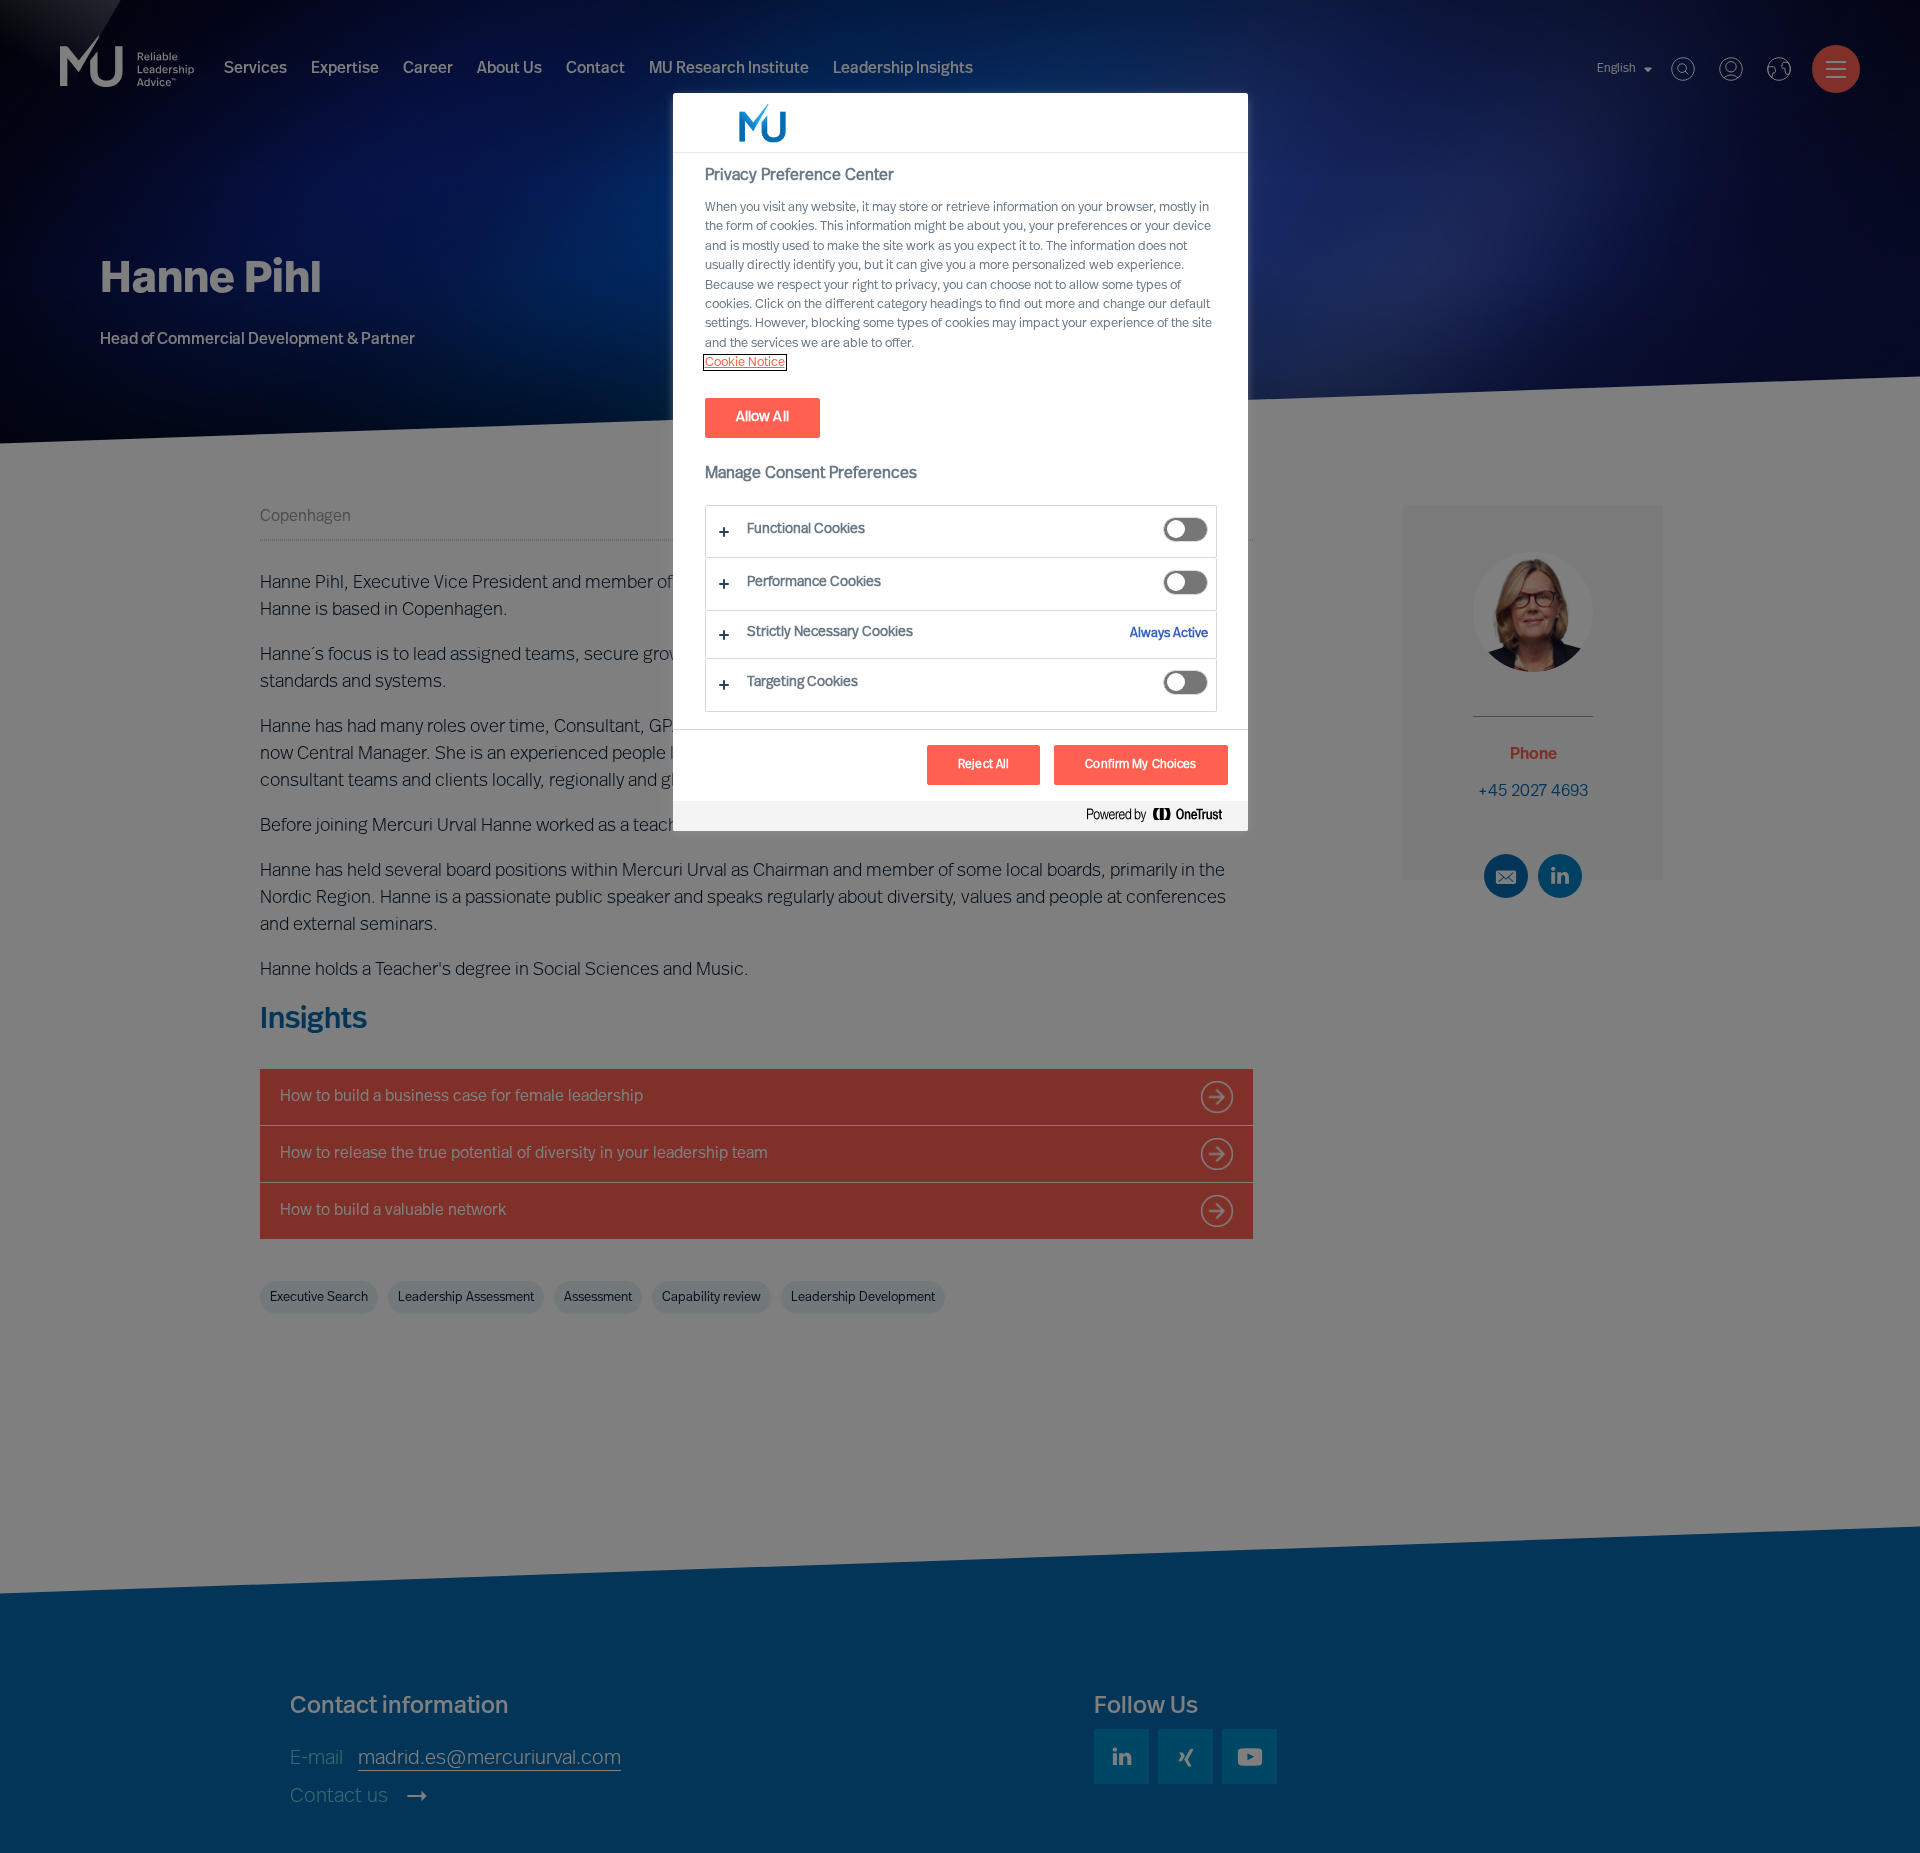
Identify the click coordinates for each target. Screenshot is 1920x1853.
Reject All (983, 765)
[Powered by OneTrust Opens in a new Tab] (1162, 818)
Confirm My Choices (1140, 765)
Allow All (762, 417)
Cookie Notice (745, 362)
